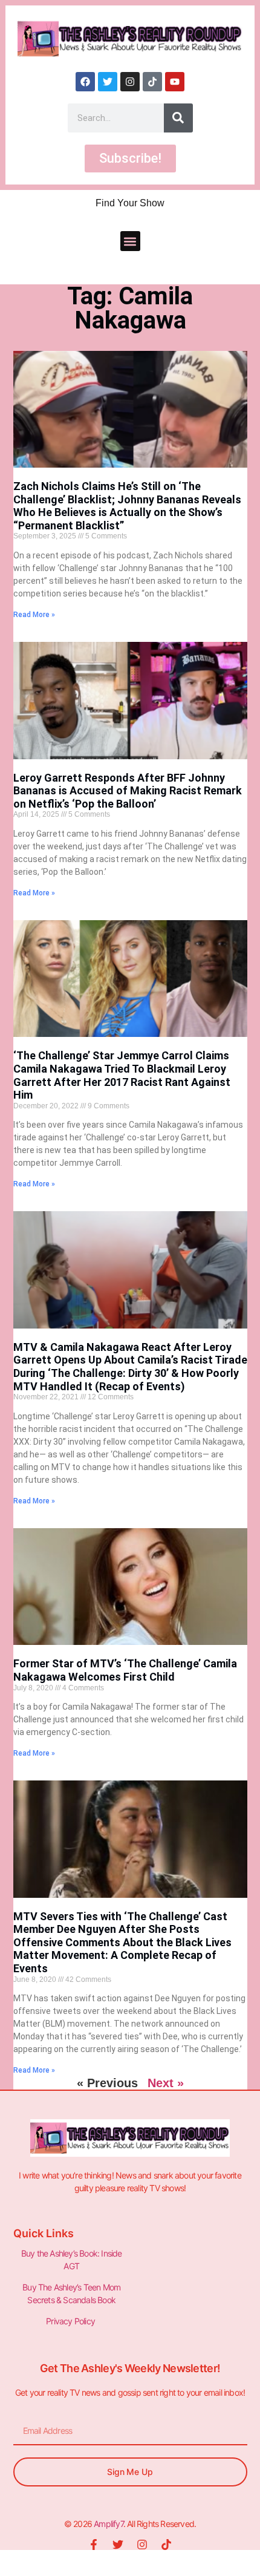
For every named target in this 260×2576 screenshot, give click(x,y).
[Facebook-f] (94, 2545)
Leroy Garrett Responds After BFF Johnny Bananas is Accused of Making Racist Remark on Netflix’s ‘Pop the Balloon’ (128, 791)
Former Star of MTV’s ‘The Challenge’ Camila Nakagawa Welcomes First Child (125, 1670)
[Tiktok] (152, 82)
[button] (130, 241)
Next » (166, 2083)
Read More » (34, 615)
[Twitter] (108, 82)
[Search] (178, 118)
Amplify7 (109, 2524)
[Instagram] (130, 82)
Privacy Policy (71, 2321)
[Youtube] (175, 82)
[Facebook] (85, 82)
